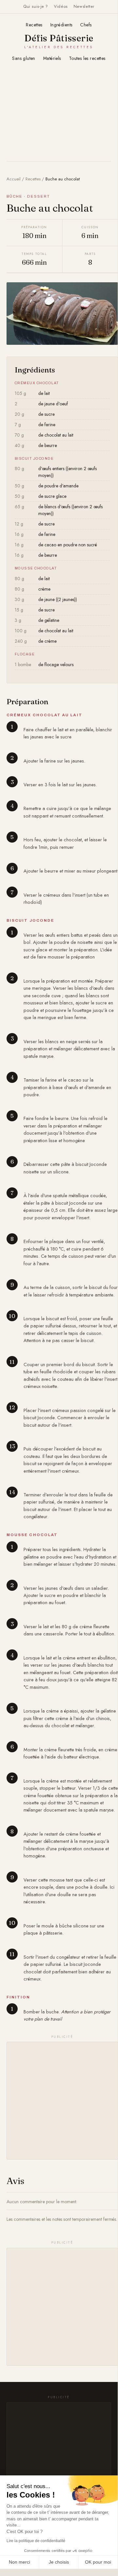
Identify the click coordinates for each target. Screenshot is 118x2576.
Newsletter (84, 7)
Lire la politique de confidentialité (36, 2541)
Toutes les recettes (87, 58)
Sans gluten (24, 58)
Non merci (19, 2562)
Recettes (34, 25)
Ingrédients (61, 25)
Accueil (14, 179)
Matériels (52, 58)
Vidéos (61, 7)
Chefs (86, 25)
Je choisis (59, 2562)
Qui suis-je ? (36, 7)
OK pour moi (98, 2562)
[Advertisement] (59, 115)
